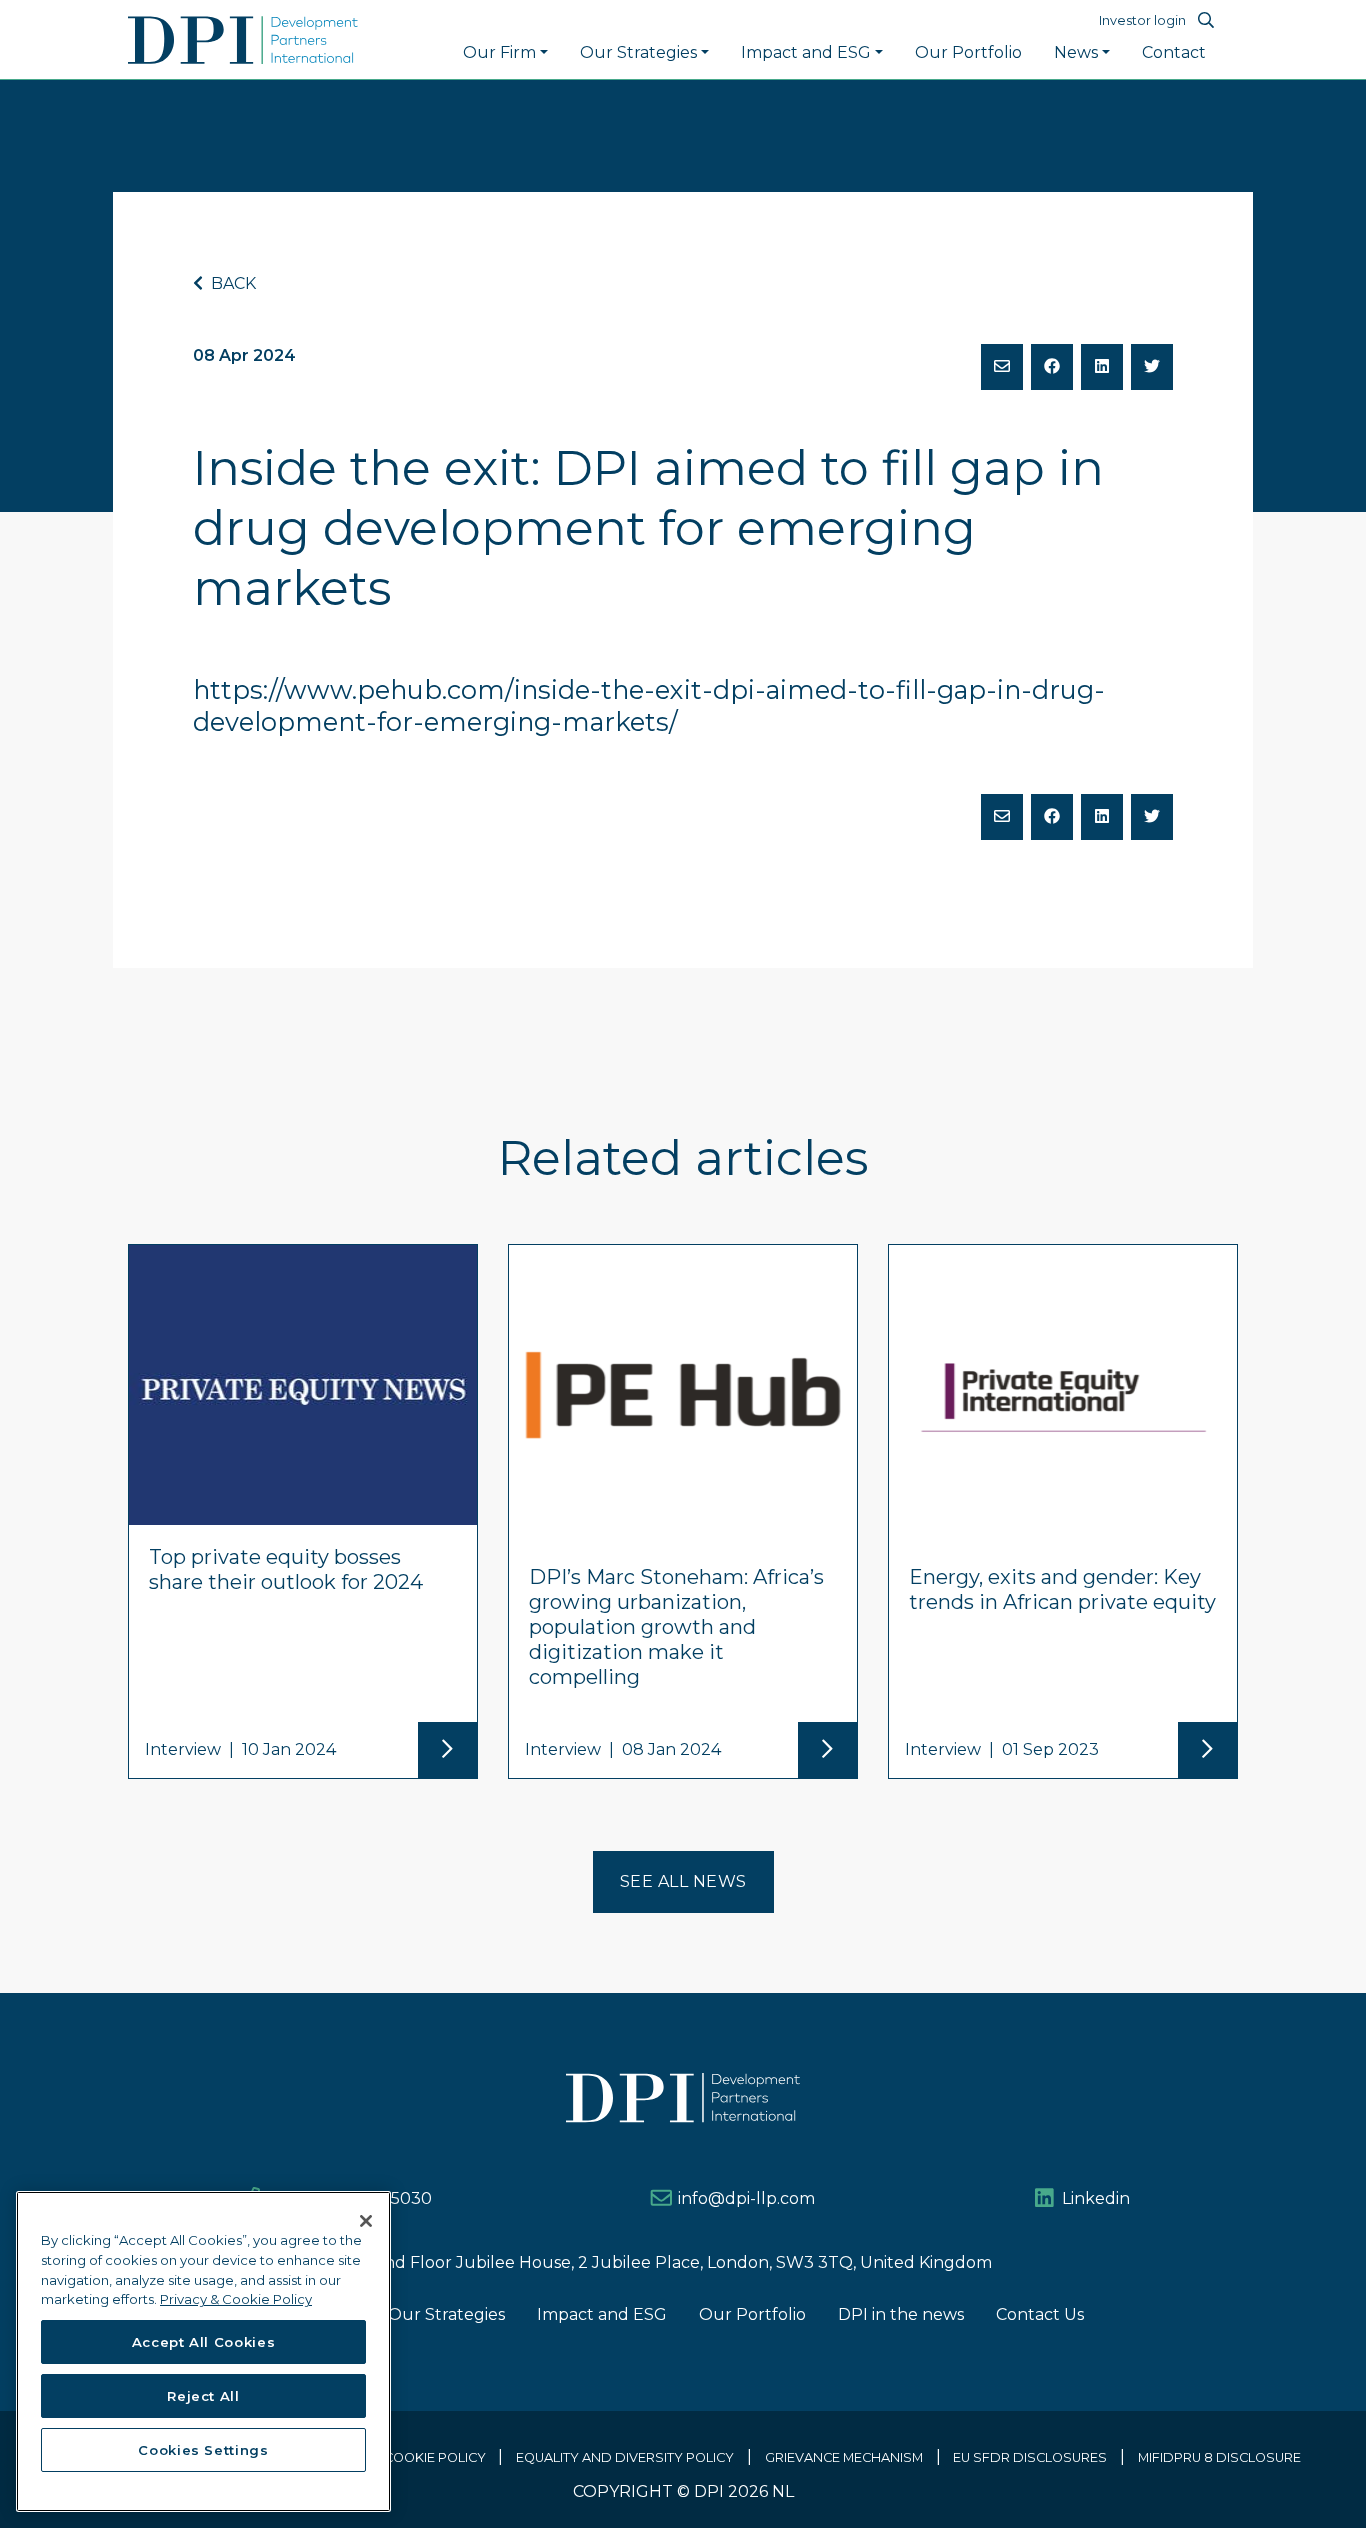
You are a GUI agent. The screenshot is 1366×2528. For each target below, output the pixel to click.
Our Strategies (638, 52)
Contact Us (1040, 2314)
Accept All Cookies (204, 2342)
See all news (683, 1881)
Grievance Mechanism (844, 2457)
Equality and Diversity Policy (625, 2457)
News (1076, 52)
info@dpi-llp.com (746, 2198)
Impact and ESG (806, 52)
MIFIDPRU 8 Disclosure (1219, 2457)
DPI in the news (901, 2314)
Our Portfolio (968, 52)
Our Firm (499, 52)
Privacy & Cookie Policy (399, 2457)
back (231, 283)
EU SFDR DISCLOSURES (1030, 2457)
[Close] (366, 2221)
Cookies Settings (203, 2450)
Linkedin (1096, 2198)
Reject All (203, 2396)
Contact (1174, 52)
